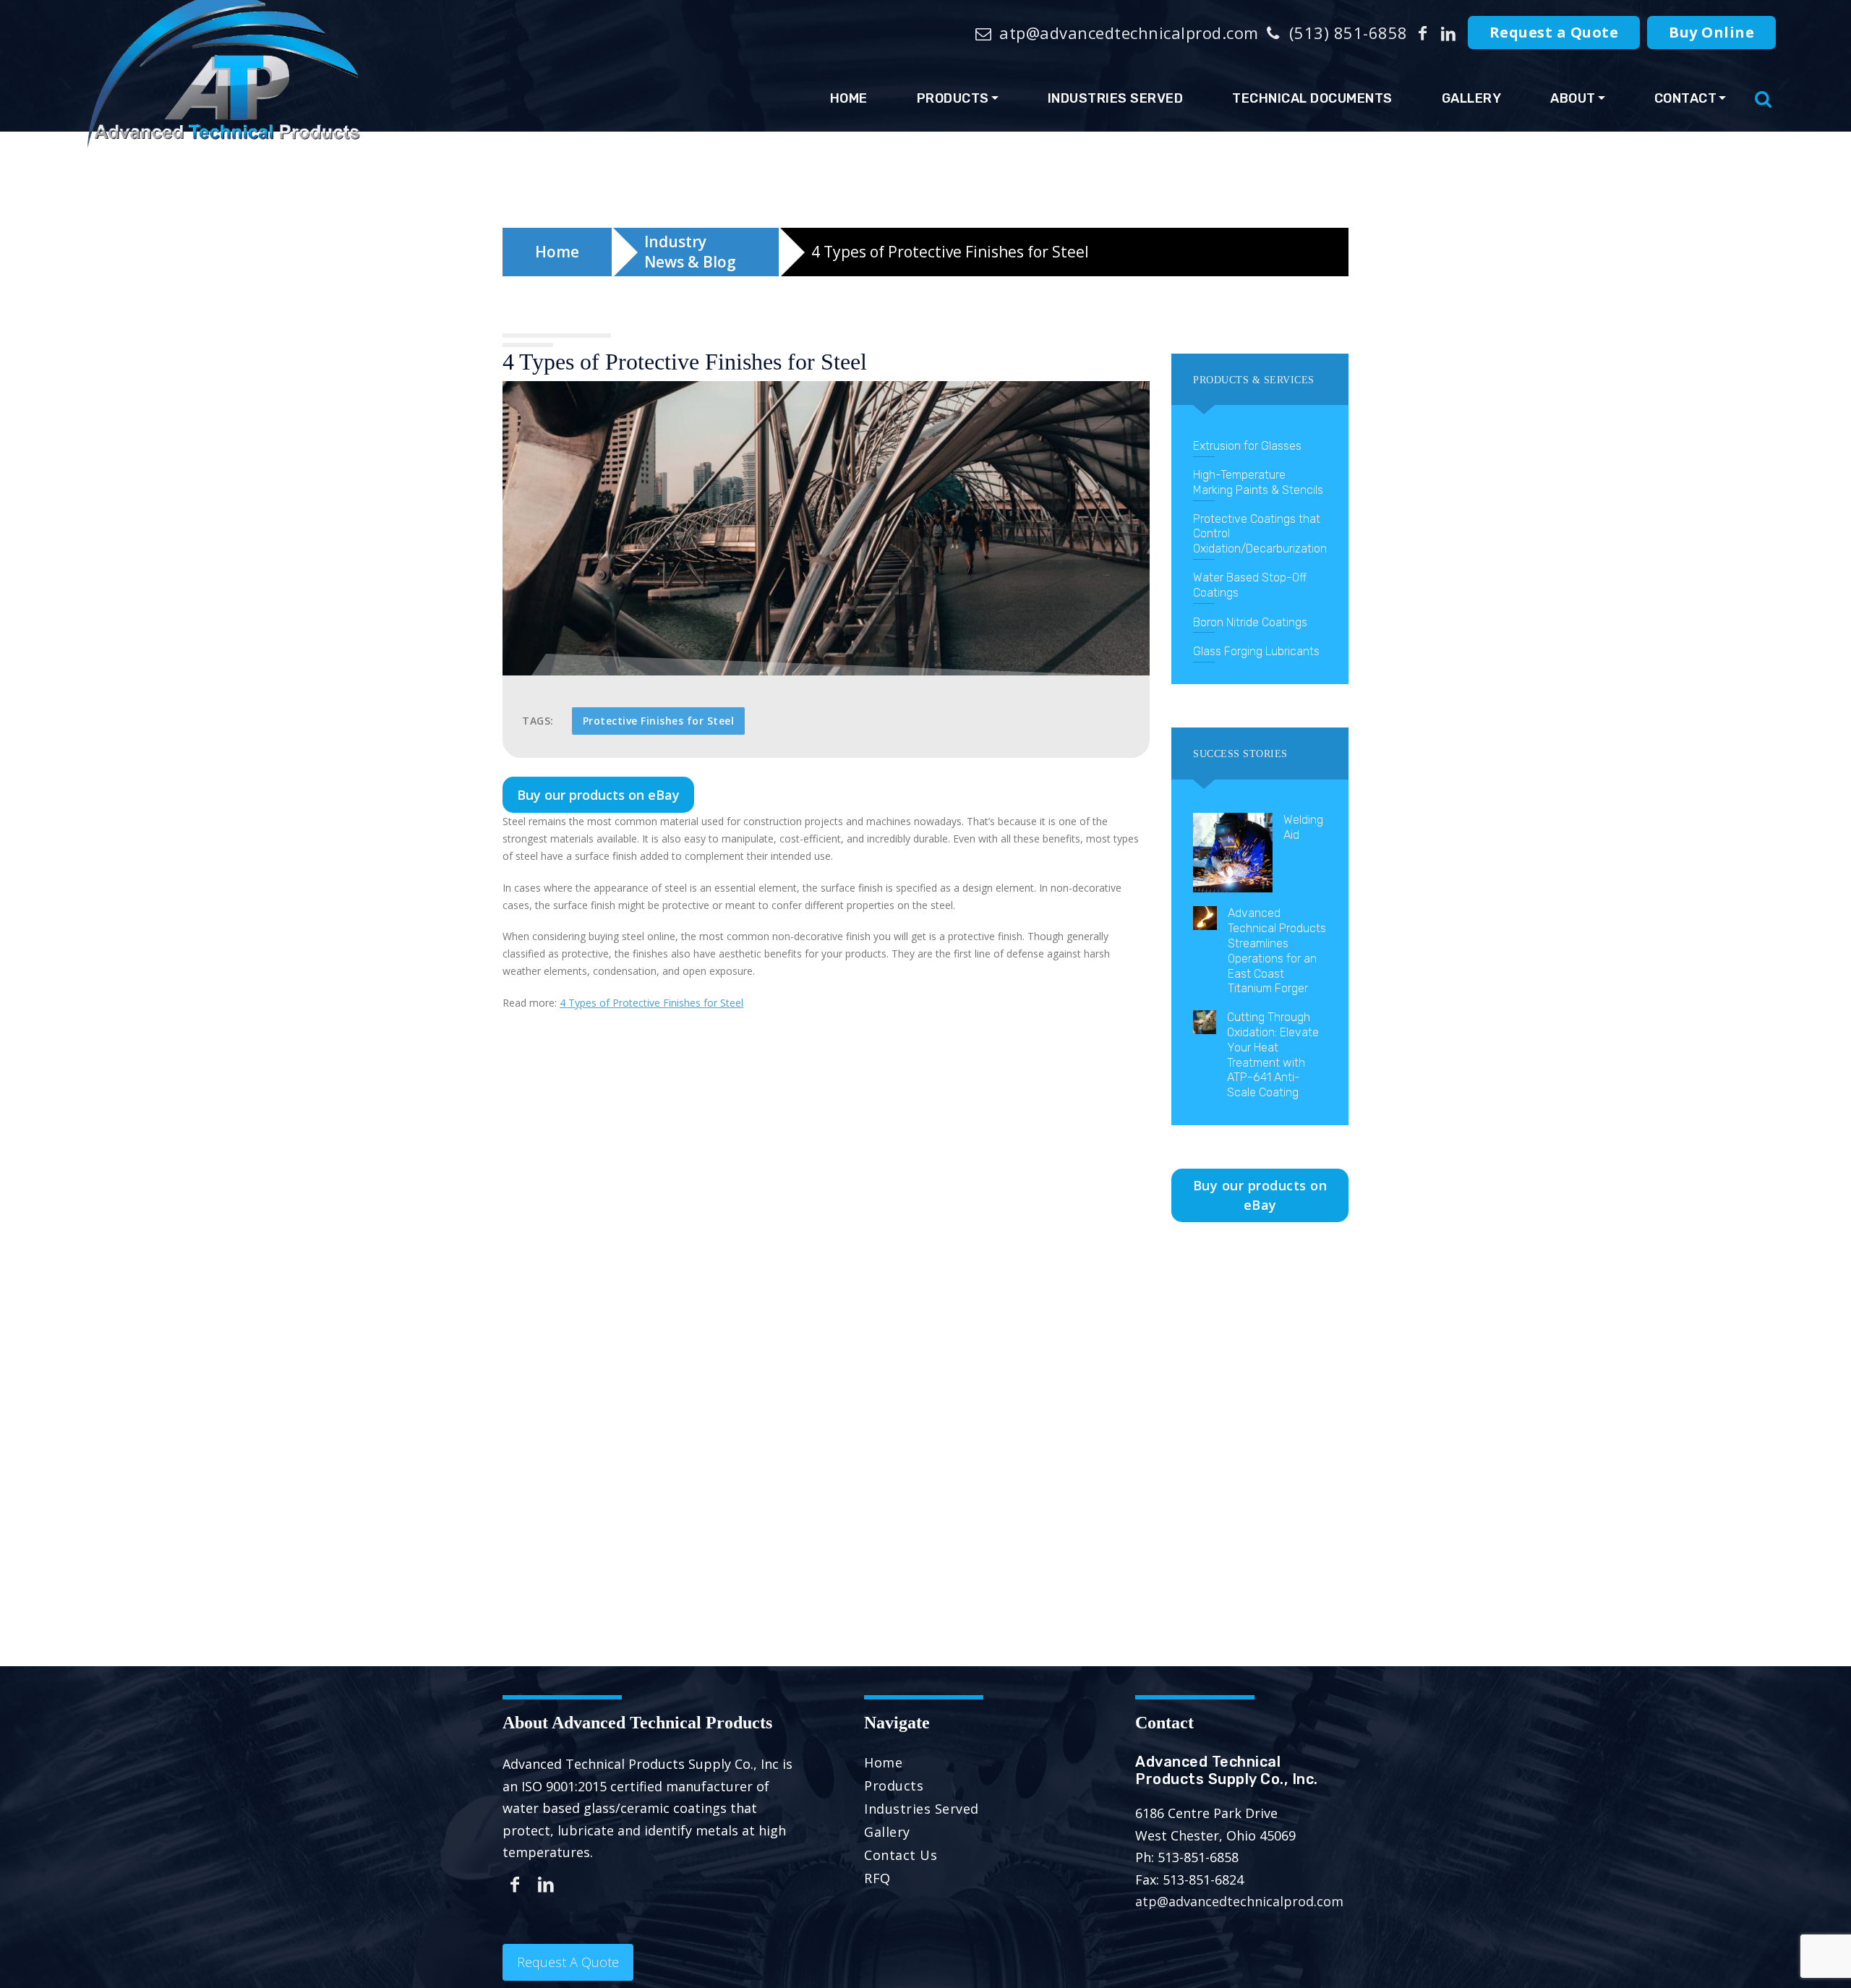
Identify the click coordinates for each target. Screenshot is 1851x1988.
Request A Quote (568, 1962)
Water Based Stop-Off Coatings (1250, 585)
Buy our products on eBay (598, 795)
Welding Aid (1303, 827)
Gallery (1472, 98)
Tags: (538, 721)
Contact (1686, 98)
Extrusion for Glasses (1247, 446)
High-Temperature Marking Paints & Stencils (1258, 482)
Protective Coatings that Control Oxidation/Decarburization (1260, 534)
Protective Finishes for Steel (659, 721)
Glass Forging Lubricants (1256, 651)
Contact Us (901, 1855)
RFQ (877, 1878)
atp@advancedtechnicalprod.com (1127, 33)
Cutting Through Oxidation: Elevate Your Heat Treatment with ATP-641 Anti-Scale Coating (1273, 1055)
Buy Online (1711, 32)
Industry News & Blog (690, 252)
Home (849, 98)
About (1573, 98)
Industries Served (1116, 98)
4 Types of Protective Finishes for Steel (651, 1003)
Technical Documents (1312, 98)
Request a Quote (1554, 32)
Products (953, 98)
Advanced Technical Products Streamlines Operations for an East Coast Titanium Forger (1277, 951)
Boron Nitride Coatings (1250, 622)
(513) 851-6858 (1346, 33)
